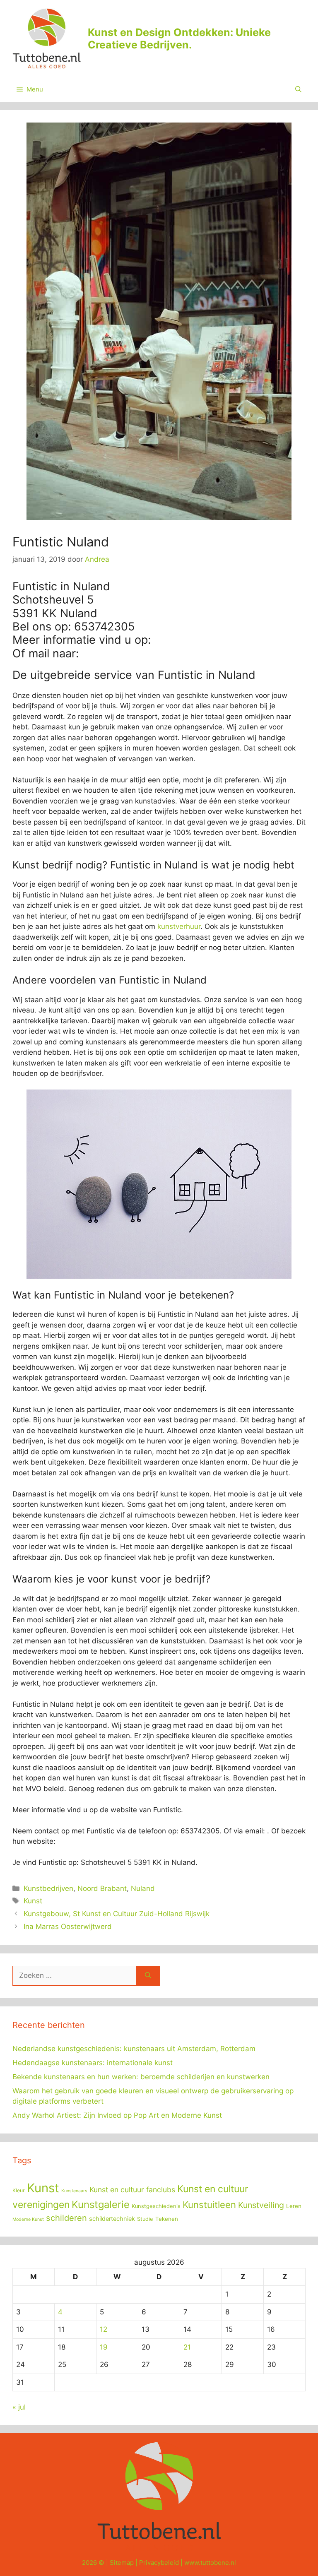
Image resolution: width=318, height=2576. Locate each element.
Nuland (143, 1888)
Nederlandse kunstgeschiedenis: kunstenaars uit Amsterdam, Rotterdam (134, 2049)
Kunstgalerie (101, 2204)
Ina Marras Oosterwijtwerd (68, 1927)
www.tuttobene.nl (210, 2563)
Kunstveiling (261, 2205)
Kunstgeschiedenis (156, 2206)
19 (104, 2347)
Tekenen (167, 2219)
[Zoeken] (148, 1976)
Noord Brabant (102, 1888)
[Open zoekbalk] (298, 89)
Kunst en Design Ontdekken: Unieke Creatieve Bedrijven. (179, 38)
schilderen (66, 2218)
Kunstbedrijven (48, 1888)
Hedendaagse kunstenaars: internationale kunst (93, 2063)
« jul (19, 2407)
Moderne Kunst (28, 2219)
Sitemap (122, 2563)
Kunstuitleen (209, 2205)
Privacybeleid (159, 2563)
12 (104, 2329)
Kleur (19, 2190)
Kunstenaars (74, 2191)
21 (187, 2347)
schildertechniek (112, 2219)
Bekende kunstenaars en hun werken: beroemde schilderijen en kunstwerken (141, 2077)
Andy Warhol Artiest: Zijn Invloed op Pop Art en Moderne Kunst (117, 2115)
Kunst (33, 1901)
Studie (145, 2219)
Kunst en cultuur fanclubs (132, 2190)
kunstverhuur (179, 926)
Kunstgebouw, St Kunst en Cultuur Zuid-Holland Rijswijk (117, 1914)
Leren (294, 2206)
